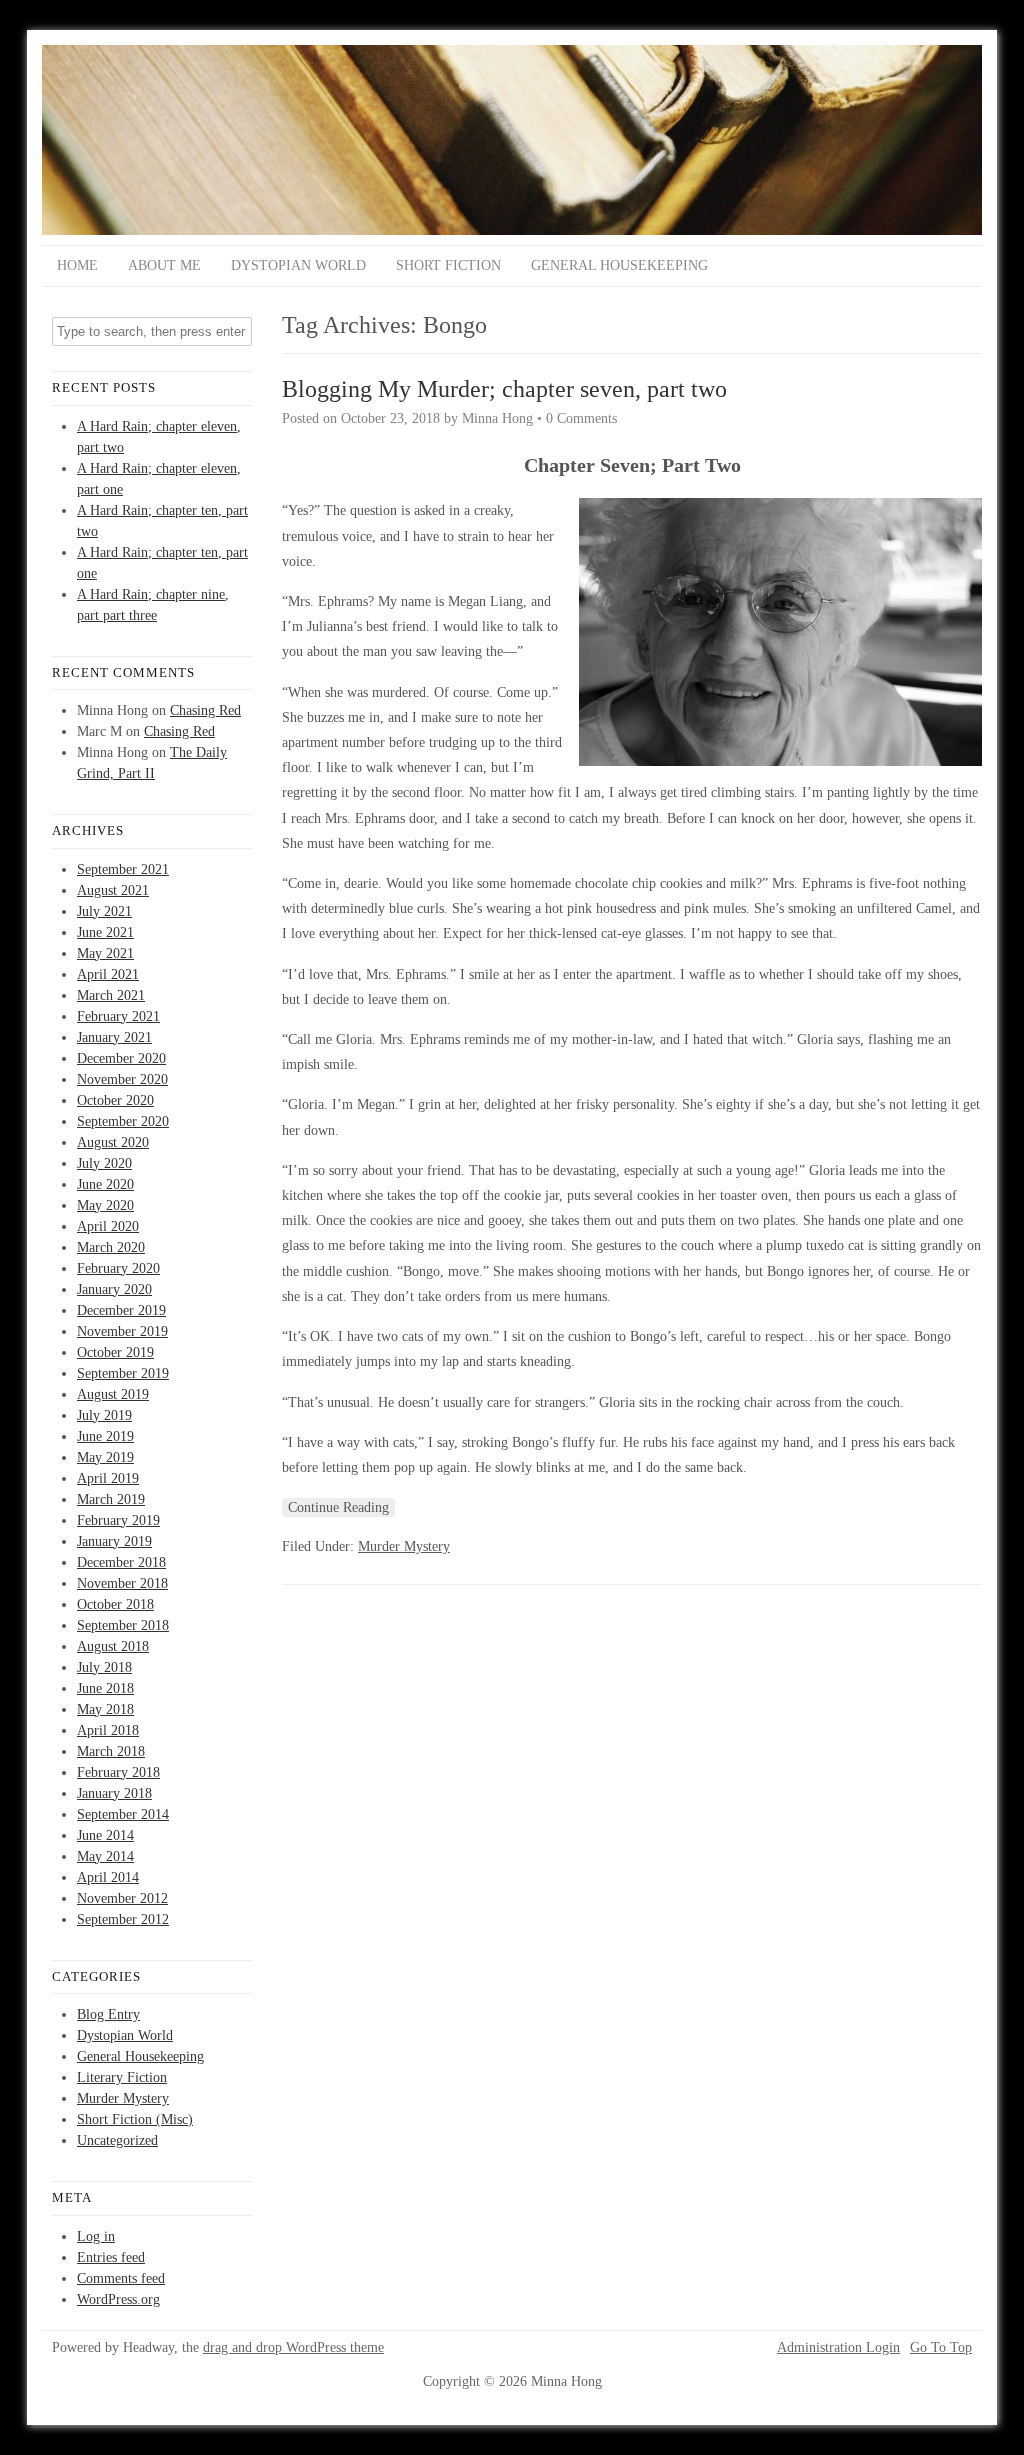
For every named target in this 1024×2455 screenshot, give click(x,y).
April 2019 (108, 1478)
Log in (96, 2236)
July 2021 (104, 911)
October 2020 (115, 1100)
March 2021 (111, 995)
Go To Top (941, 2348)
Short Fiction (448, 265)
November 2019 (122, 1331)
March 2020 (111, 1247)
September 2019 (123, 1373)
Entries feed (111, 2257)
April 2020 (108, 1226)
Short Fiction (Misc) (135, 2119)
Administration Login (838, 2348)
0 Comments (581, 418)
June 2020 (105, 1184)
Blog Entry (108, 2014)
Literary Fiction (122, 2077)
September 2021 (123, 869)
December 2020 (121, 1058)
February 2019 (118, 1520)
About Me (164, 265)
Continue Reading (338, 1507)
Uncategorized (117, 2140)
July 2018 (104, 1667)
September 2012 (123, 1919)
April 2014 (108, 1877)
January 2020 (114, 1289)
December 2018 (121, 1562)
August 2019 (113, 1394)
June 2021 (105, 932)
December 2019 (121, 1310)
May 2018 (105, 1709)
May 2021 (105, 953)
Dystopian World (298, 265)
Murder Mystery (123, 2098)
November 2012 (122, 1898)
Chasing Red (205, 710)
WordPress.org (118, 2299)
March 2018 (111, 1751)
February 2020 (118, 1268)
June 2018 (105, 1688)
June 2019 (105, 1436)
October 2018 (115, 1604)
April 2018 (108, 1730)
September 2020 (123, 1121)
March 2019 (111, 1499)
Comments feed (121, 2278)
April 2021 (108, 974)
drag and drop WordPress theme (293, 2347)
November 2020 (122, 1079)
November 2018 (122, 1583)
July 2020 (104, 1163)
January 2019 (114, 1541)
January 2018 (114, 1793)
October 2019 (115, 1352)
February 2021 (118, 1016)
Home (77, 265)
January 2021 (114, 1037)
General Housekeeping (619, 265)
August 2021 (113, 890)
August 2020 (113, 1142)
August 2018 (113, 1646)
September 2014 (123, 1814)
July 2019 (104, 1415)
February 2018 (118, 1772)
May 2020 (105, 1205)
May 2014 (105, 1856)
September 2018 (123, 1625)
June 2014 (105, 1835)
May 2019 (105, 1457)
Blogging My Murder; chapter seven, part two (504, 389)
